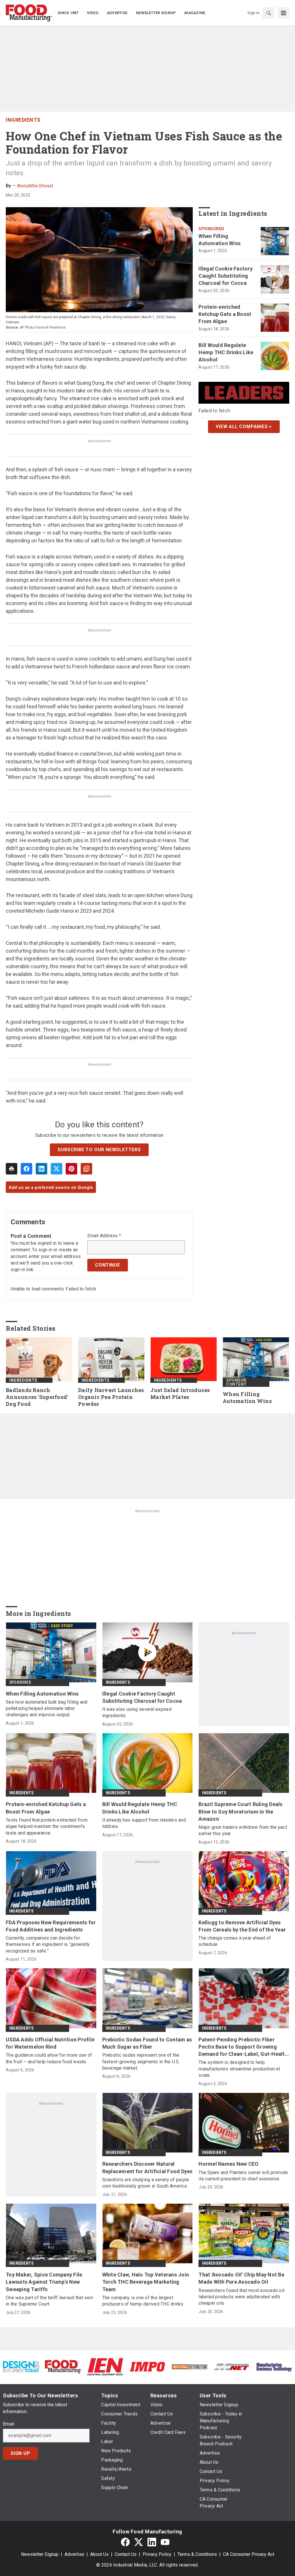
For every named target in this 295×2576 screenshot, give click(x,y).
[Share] (27, 1169)
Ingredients (23, 120)
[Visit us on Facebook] (125, 2542)
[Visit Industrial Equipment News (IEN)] (105, 2366)
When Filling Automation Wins (220, 240)
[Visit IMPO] (147, 2366)
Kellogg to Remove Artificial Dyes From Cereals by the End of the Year (242, 1926)
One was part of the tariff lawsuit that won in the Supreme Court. (49, 2301)
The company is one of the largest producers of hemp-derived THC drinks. (143, 2301)
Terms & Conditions (197, 2554)
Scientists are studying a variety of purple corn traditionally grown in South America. (146, 2183)
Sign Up (20, 2453)
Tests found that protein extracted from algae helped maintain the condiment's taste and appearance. (47, 1826)
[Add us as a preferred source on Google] (86, 1169)
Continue (107, 1265)
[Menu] (283, 13)
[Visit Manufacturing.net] (232, 2367)
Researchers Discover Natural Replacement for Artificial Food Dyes (147, 2167)
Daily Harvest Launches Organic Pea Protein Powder (111, 1397)
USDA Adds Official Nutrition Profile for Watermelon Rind (50, 2043)
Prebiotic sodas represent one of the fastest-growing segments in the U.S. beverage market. (141, 2062)
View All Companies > (244, 427)
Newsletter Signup (40, 2554)
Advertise (74, 2554)
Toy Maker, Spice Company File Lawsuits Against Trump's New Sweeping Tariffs (44, 2282)
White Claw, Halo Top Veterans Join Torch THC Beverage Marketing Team (146, 2282)
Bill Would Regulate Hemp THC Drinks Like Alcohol (226, 352)
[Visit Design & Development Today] (21, 2366)
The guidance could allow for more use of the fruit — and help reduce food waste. (49, 2058)
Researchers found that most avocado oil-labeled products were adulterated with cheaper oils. (242, 2297)
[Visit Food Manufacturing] (63, 2366)
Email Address (104, 1236)
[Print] (12, 1169)
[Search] (268, 13)
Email (8, 2424)
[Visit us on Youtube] (165, 2542)
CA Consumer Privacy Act (249, 2554)
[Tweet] (56, 1169)
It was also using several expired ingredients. (137, 1712)
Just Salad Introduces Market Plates (180, 1394)
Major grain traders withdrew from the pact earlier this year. (243, 1830)
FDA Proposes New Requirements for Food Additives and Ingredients (51, 1926)
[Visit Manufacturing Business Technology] (274, 2366)
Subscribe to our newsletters (99, 1150)
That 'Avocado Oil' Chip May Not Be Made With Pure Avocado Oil (241, 2278)
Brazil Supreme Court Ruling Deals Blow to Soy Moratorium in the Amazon (240, 1811)
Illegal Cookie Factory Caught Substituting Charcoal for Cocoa (226, 276)
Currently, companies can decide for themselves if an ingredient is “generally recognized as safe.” (48, 1944)
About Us (99, 2554)
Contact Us (126, 2554)
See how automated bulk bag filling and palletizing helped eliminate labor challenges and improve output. (47, 1709)
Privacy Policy (157, 2554)
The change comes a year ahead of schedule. (235, 1941)
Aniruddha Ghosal (35, 186)
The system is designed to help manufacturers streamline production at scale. (239, 2069)
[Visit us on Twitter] (139, 2542)
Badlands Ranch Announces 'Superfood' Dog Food (37, 1397)
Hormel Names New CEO (228, 2164)
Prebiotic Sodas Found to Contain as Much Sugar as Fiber (147, 2043)
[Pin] (71, 1169)
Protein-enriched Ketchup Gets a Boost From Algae (225, 314)
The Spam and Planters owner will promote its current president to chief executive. (243, 2176)
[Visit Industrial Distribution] (190, 2367)
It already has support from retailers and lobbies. (144, 1823)
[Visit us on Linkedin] (152, 2542)
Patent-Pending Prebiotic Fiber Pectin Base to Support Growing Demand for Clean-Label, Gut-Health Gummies (243, 2047)
